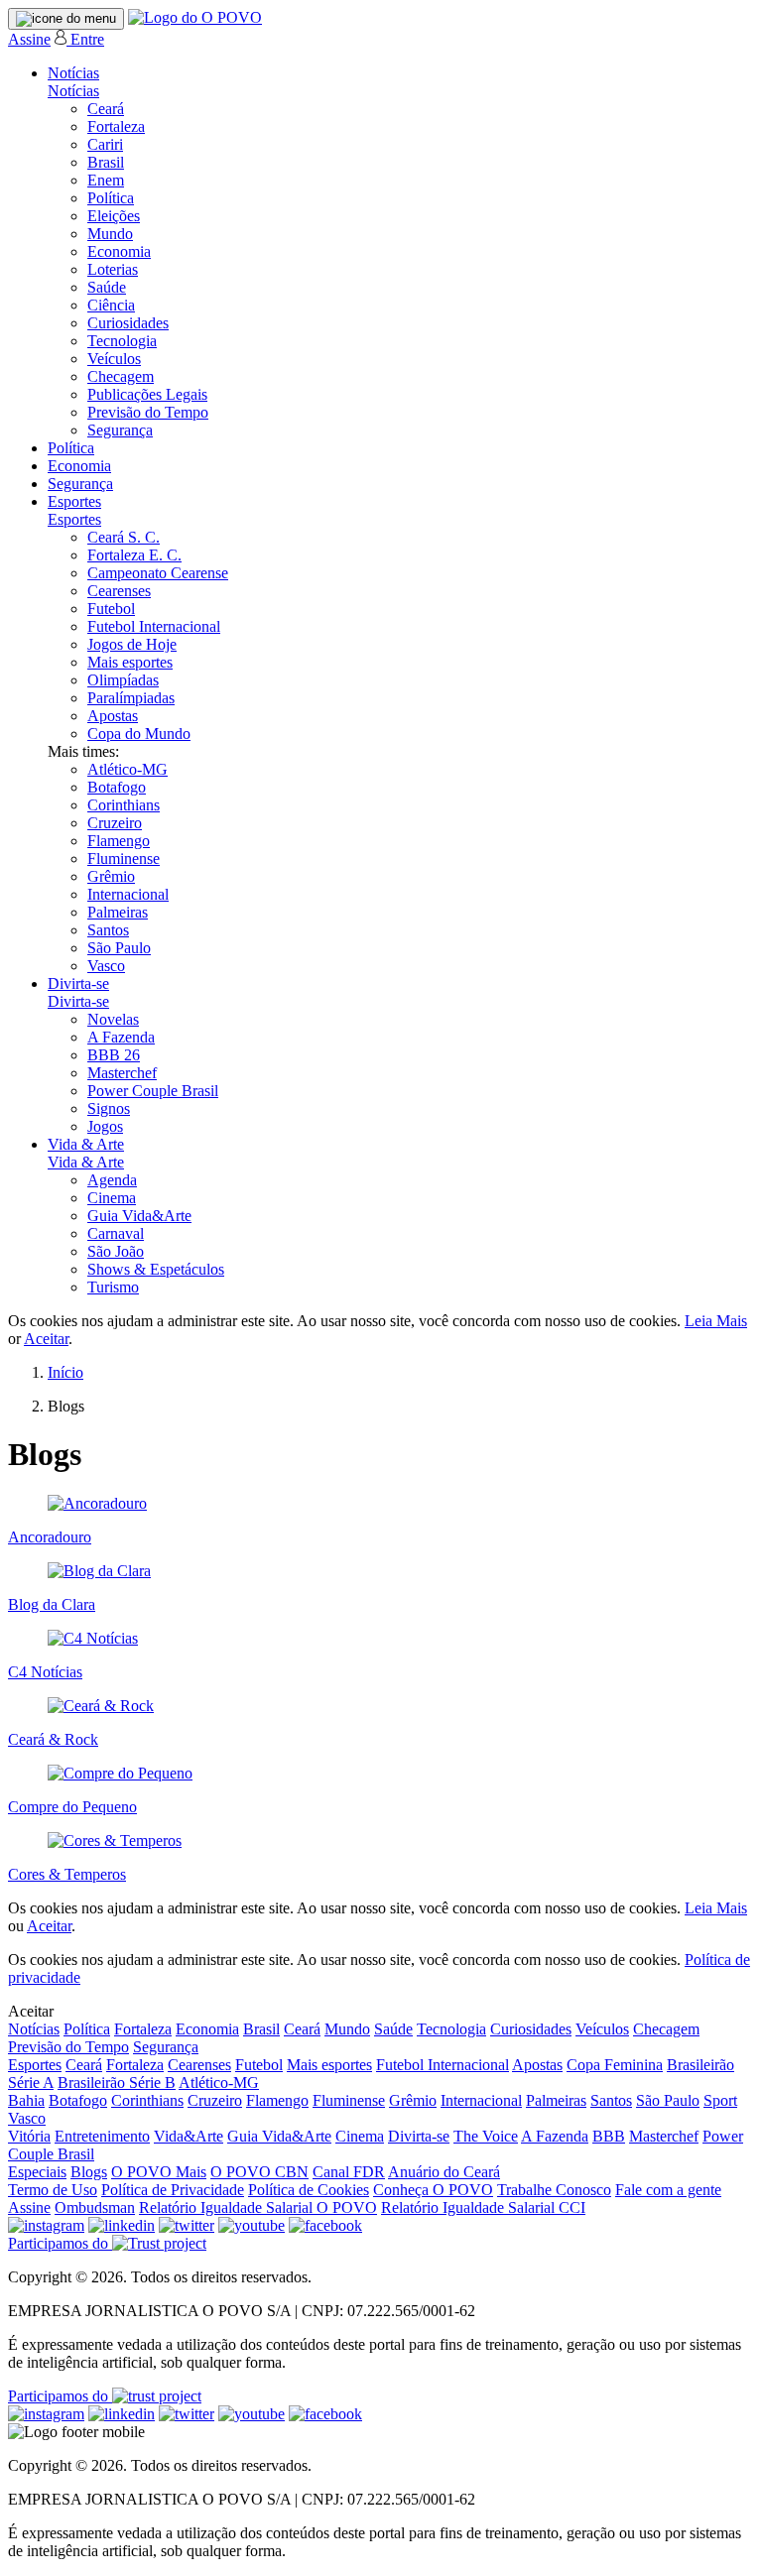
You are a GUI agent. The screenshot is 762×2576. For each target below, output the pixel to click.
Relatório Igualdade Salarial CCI (483, 2208)
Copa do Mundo (139, 734)
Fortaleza (116, 126)
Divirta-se (78, 983)
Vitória (29, 2136)
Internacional (128, 894)
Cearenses (119, 591)
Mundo (110, 234)
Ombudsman (95, 2208)
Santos (108, 930)
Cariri (105, 144)
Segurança (120, 430)
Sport (720, 2100)
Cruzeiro (115, 823)
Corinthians (124, 805)
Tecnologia (122, 341)
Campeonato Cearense (158, 573)
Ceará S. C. (124, 537)
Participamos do (60, 2243)
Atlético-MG (127, 769)
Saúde (107, 287)
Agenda (112, 1180)
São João (116, 1251)
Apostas (113, 716)
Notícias (73, 73)
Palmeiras (118, 912)
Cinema (112, 1198)
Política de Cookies (309, 2190)
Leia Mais (716, 1321)
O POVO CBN (259, 2172)
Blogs (89, 2172)
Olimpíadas (123, 680)
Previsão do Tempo (148, 412)
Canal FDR (349, 2172)
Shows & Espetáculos (156, 1269)
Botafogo (117, 787)
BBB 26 (114, 1055)
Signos (109, 1108)
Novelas (113, 1019)
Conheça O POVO (433, 2190)
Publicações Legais (147, 394)
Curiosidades (128, 323)
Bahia (26, 2100)
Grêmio (111, 876)
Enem (106, 180)
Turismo (113, 1287)
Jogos (105, 1126)
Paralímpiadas (131, 698)
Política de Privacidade (173, 2190)
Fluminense (124, 859)
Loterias (113, 269)
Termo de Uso (53, 2190)
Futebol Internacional (154, 626)
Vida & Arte (86, 1144)
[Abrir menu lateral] (66, 19)
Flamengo (119, 841)
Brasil (106, 162)
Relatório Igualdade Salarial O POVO (258, 2208)
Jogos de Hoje (132, 644)
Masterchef (122, 1073)
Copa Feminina (615, 2065)
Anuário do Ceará (444, 2172)
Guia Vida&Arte (139, 1216)
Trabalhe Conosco (554, 2190)
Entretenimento (102, 2136)
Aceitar (46, 1339)
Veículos (114, 359)
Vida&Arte (189, 2136)
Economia (119, 251)
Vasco (106, 966)
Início (65, 1372)
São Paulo (119, 948)
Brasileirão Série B (117, 2083)
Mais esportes (130, 662)
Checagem (121, 376)
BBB (609, 2136)
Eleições (114, 216)
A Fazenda (121, 1037)
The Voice (486, 2136)
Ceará (106, 109)
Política (111, 198)
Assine (29, 39)
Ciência (111, 305)
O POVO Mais (159, 2172)
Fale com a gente (668, 2190)
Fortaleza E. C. (134, 555)
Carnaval (116, 1233)
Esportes (74, 501)
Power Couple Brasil (153, 1091)
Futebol (111, 609)
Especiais (37, 2172)
